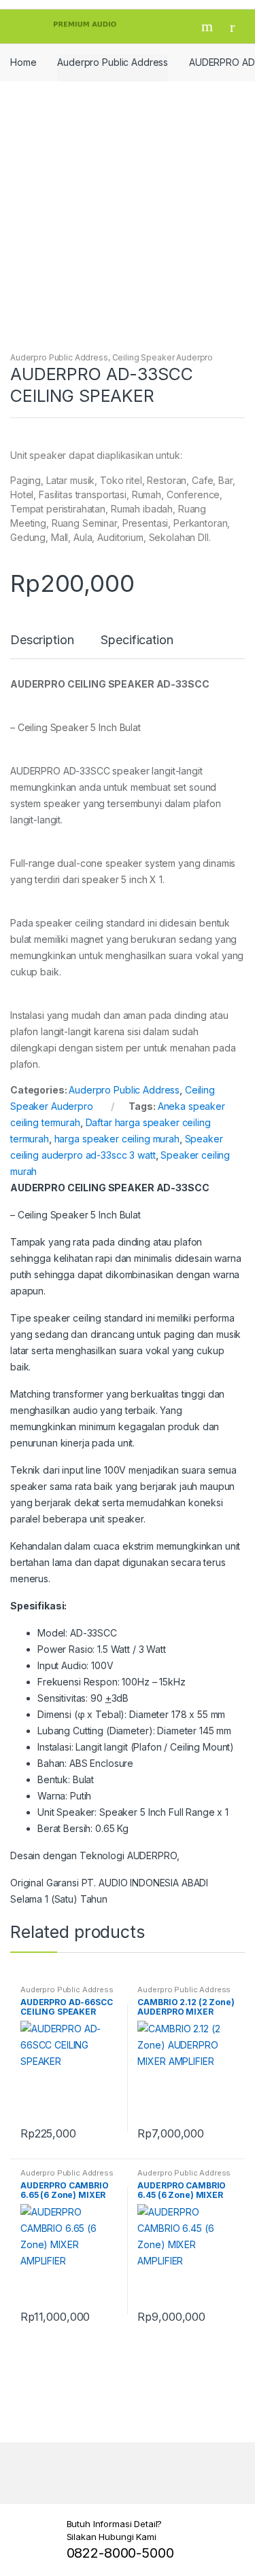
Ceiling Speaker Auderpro (163, 357)
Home (23, 62)
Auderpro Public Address (113, 62)
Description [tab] (42, 640)
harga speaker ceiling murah (117, 1139)
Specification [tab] (137, 640)
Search (209, 26)
